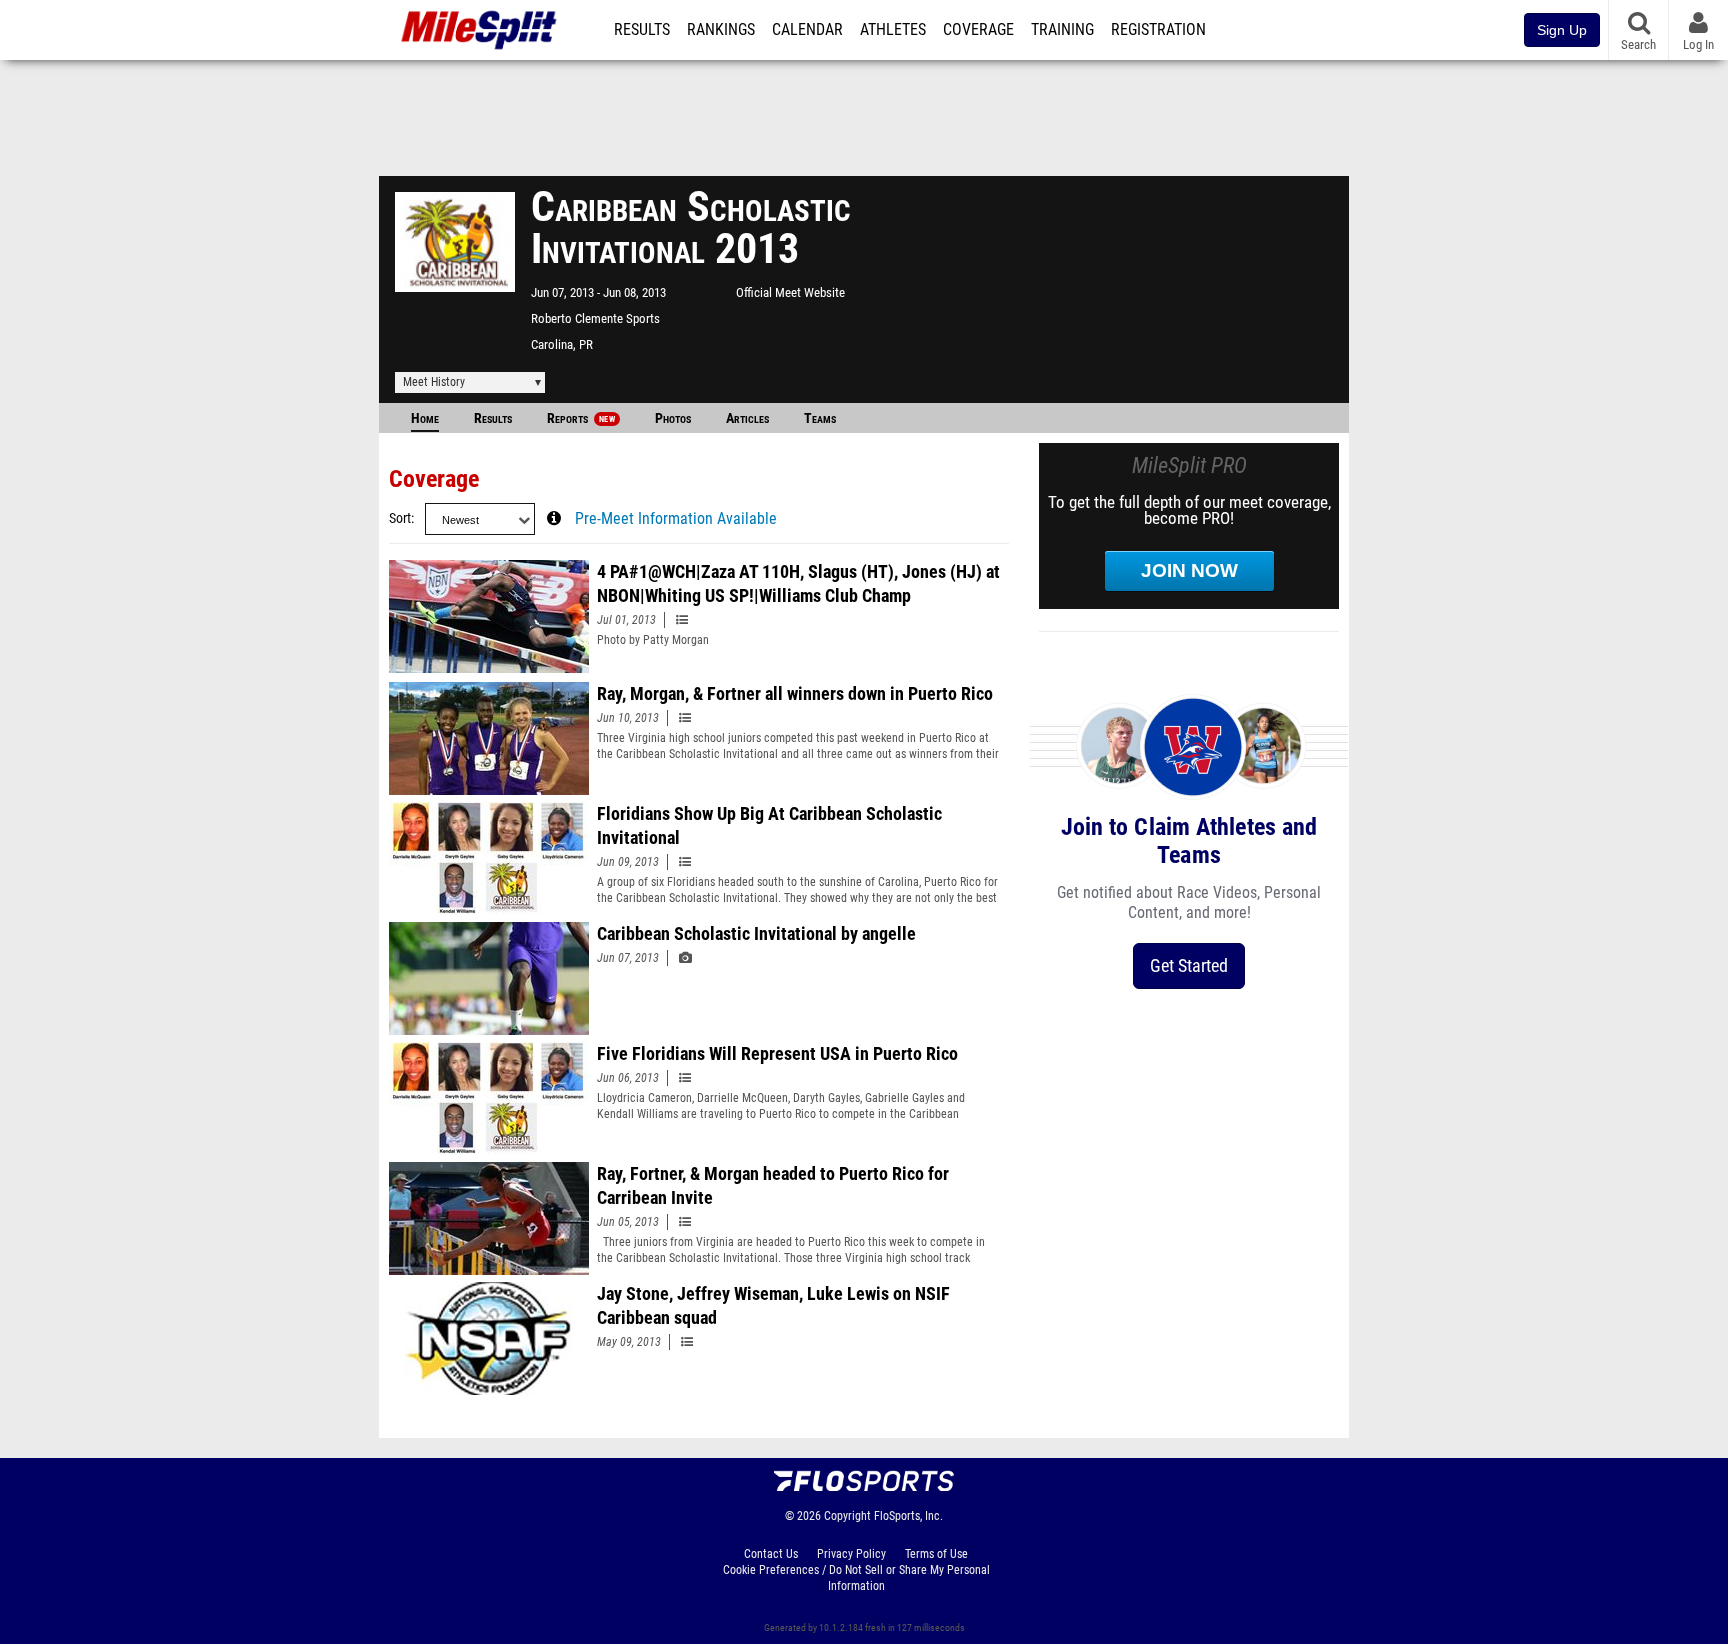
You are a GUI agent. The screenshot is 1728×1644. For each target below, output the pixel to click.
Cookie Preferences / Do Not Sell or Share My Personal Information (856, 1578)
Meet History (434, 382)
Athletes (893, 30)
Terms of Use (936, 1554)
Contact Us (771, 1554)
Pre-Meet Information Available (676, 519)
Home (425, 418)
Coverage (978, 30)
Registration (1158, 30)
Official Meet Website (790, 292)
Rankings (721, 30)
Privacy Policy (851, 1554)
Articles (747, 418)
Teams (820, 418)
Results (642, 30)
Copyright (847, 1516)
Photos (673, 418)
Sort (400, 518)
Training (1062, 30)
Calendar (807, 30)
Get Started (1189, 965)
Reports (581, 418)
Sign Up (1562, 30)
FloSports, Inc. (908, 1516)
